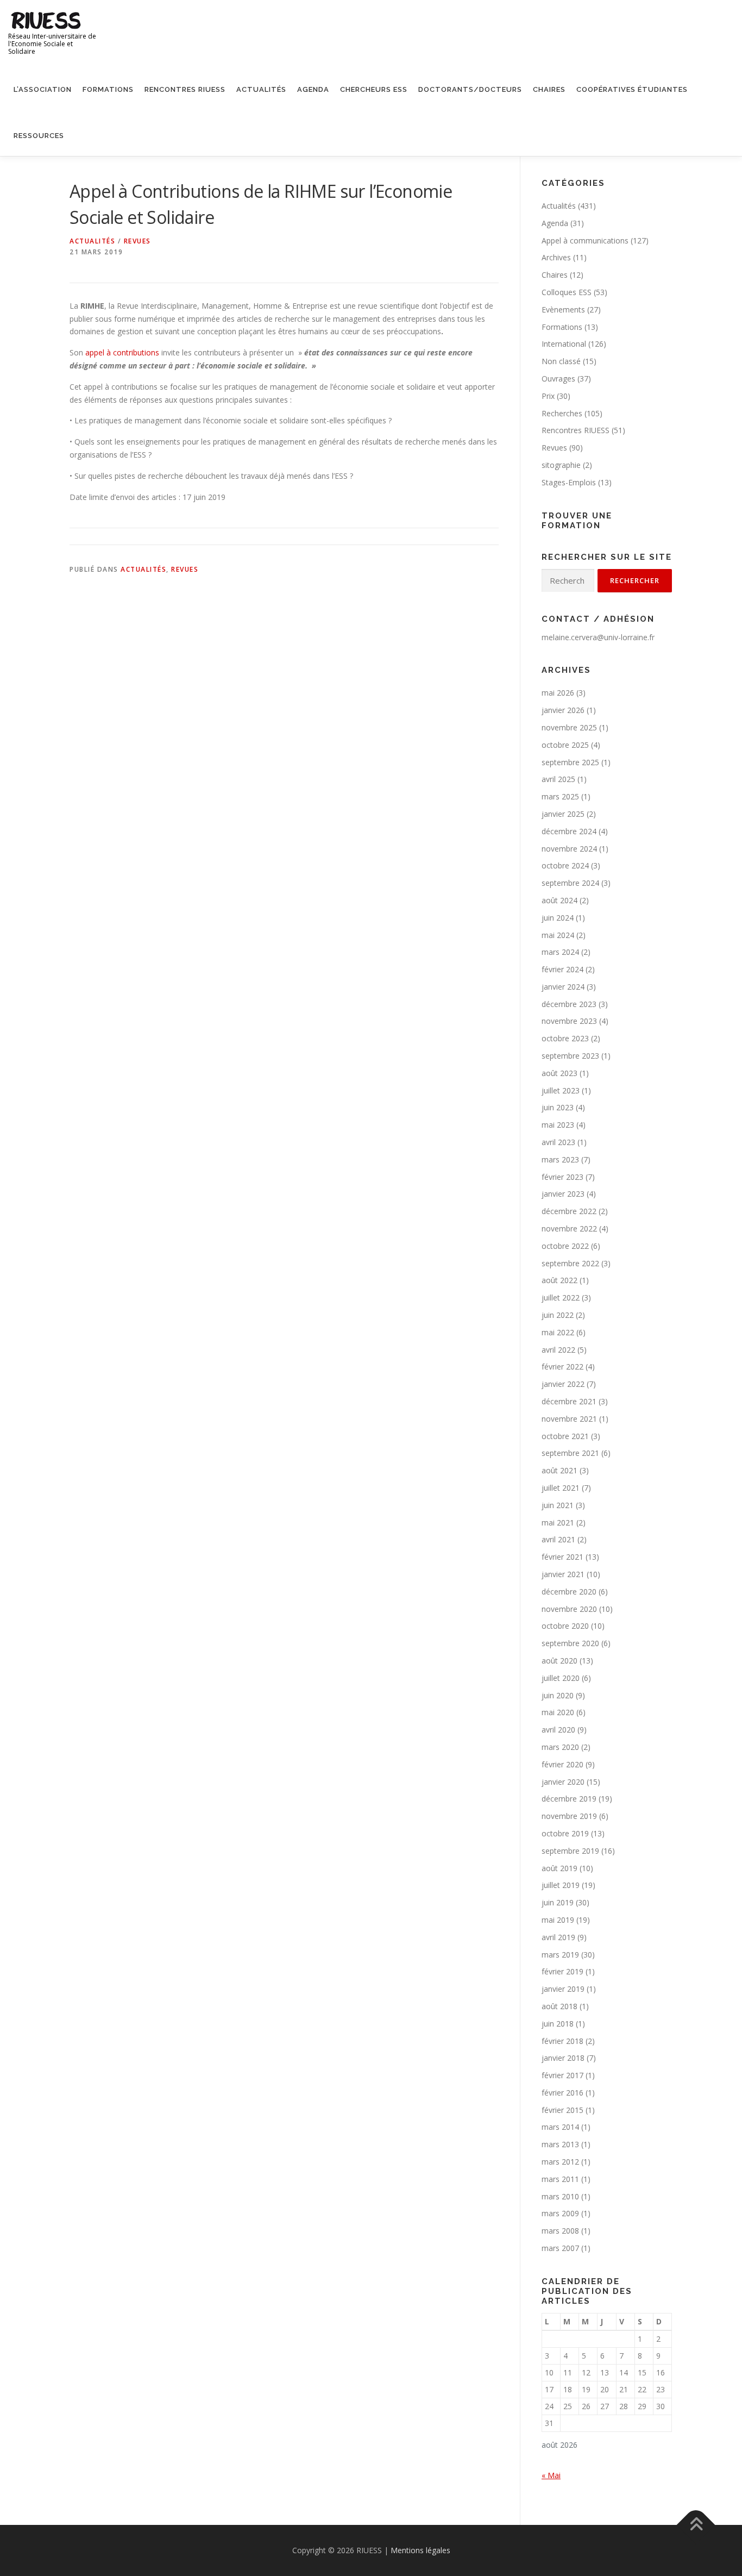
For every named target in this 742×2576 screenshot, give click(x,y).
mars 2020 (560, 1747)
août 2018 (559, 2006)
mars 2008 (560, 2231)
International (564, 344)
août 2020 (559, 1661)
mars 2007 (560, 2248)
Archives (556, 257)
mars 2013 (560, 2144)
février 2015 (562, 2110)
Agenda (313, 89)
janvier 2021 (563, 1574)
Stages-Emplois (569, 482)
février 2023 (562, 1177)
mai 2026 (558, 693)
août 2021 (559, 1470)
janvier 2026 (563, 710)
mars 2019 (560, 1955)
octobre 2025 (565, 745)
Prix (548, 396)
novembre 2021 (569, 1419)
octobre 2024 (565, 865)
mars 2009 (560, 2213)
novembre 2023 (569, 1021)
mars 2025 (560, 796)
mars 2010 (560, 2196)
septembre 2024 (570, 883)
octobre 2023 (565, 1038)
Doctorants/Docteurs (470, 89)
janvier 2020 (563, 1782)
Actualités (261, 89)
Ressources (39, 136)
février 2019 (562, 1971)
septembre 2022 (570, 1263)
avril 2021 (558, 1539)
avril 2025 (558, 779)
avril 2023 (558, 1142)
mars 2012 (560, 2162)
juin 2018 (558, 2024)
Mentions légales (420, 2550)
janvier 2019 (563, 1989)
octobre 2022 (565, 1246)
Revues (137, 241)
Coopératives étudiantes (632, 89)
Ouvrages (558, 379)
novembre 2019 (569, 1816)
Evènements (563, 310)
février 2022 (562, 1367)
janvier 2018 (563, 2058)
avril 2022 (558, 1350)
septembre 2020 (570, 1643)
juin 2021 (558, 1505)
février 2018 (562, 2041)
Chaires (549, 89)
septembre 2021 (570, 1453)
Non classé (561, 361)
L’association (43, 89)
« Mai (551, 2475)
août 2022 (559, 1280)
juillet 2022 (561, 1298)
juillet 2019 (561, 1885)
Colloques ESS (567, 292)
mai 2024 (558, 935)
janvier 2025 (563, 814)
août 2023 (559, 1073)
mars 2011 (560, 2179)
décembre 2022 (569, 1211)
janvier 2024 (563, 987)
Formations (108, 89)
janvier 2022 (563, 1384)
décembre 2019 (569, 1799)
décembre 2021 (569, 1401)
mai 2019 (558, 1920)
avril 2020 (558, 1730)
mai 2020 (558, 1712)
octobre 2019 (565, 1833)
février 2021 (562, 1557)
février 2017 (562, 2075)
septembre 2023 (570, 1056)
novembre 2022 (569, 1228)
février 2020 (562, 1764)
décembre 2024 (569, 831)
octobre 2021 (565, 1436)
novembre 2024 (569, 849)
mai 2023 (558, 1125)
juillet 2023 (561, 1090)
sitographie (561, 465)
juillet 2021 (561, 1488)
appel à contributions (122, 352)
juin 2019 (558, 1902)
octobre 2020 (565, 1626)
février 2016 (562, 2093)
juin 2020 (558, 1695)
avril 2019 (558, 1937)
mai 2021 (558, 1523)
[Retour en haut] (696, 2525)
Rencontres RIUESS (185, 89)
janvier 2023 (563, 1194)
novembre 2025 (569, 727)
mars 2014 (560, 2127)
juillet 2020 (561, 1678)
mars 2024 (560, 952)
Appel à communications (585, 240)
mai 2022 (558, 1332)
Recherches (562, 413)
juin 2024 (558, 918)
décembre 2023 (569, 1004)
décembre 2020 (569, 1592)
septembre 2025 (570, 762)
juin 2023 (558, 1107)
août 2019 (559, 1868)
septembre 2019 (570, 1851)
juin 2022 (558, 1315)
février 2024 (562, 969)
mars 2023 (560, 1159)
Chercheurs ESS (374, 89)
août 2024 (559, 900)
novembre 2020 (569, 1609)
